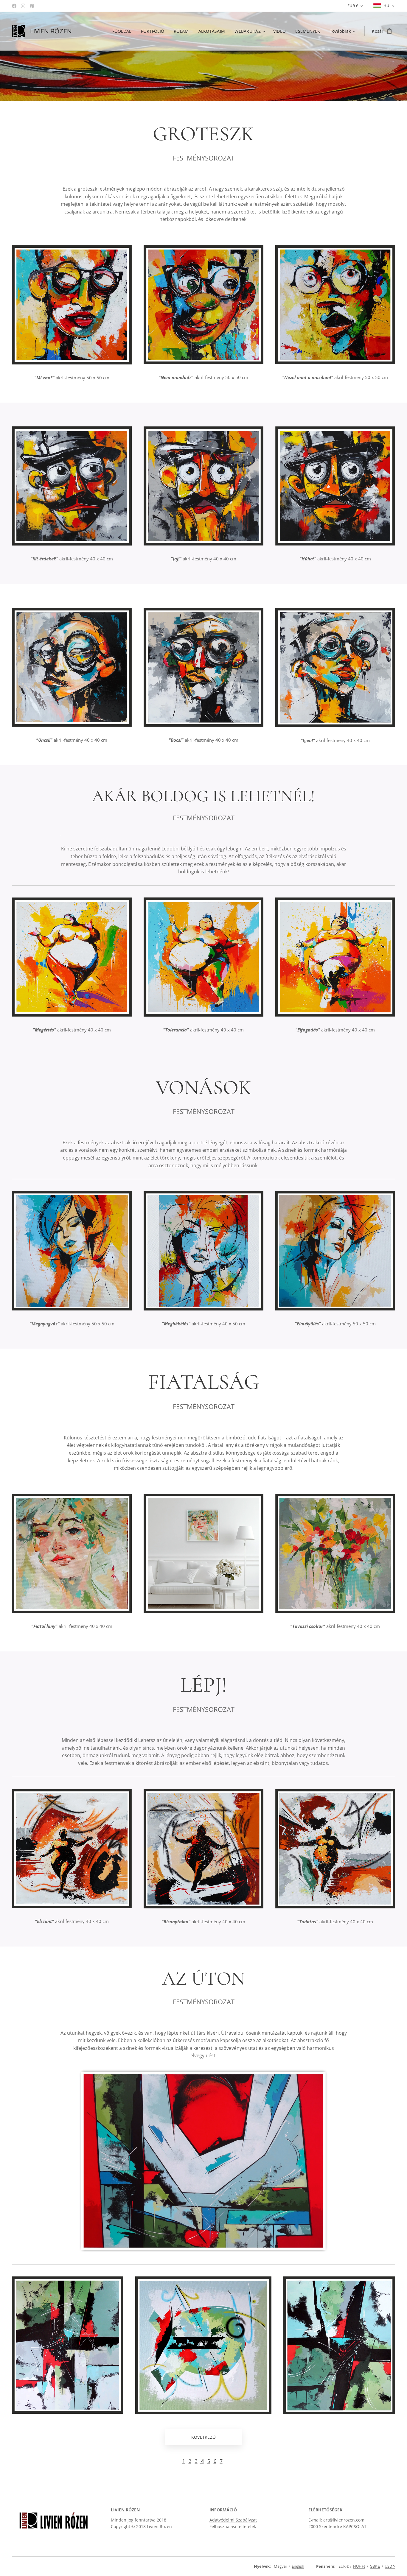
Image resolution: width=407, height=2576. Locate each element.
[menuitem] (124, 31)
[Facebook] (14, 6)
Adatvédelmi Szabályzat (233, 2520)
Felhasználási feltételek (233, 2526)
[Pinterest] (32, 6)
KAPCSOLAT (355, 2526)
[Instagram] (23, 6)
